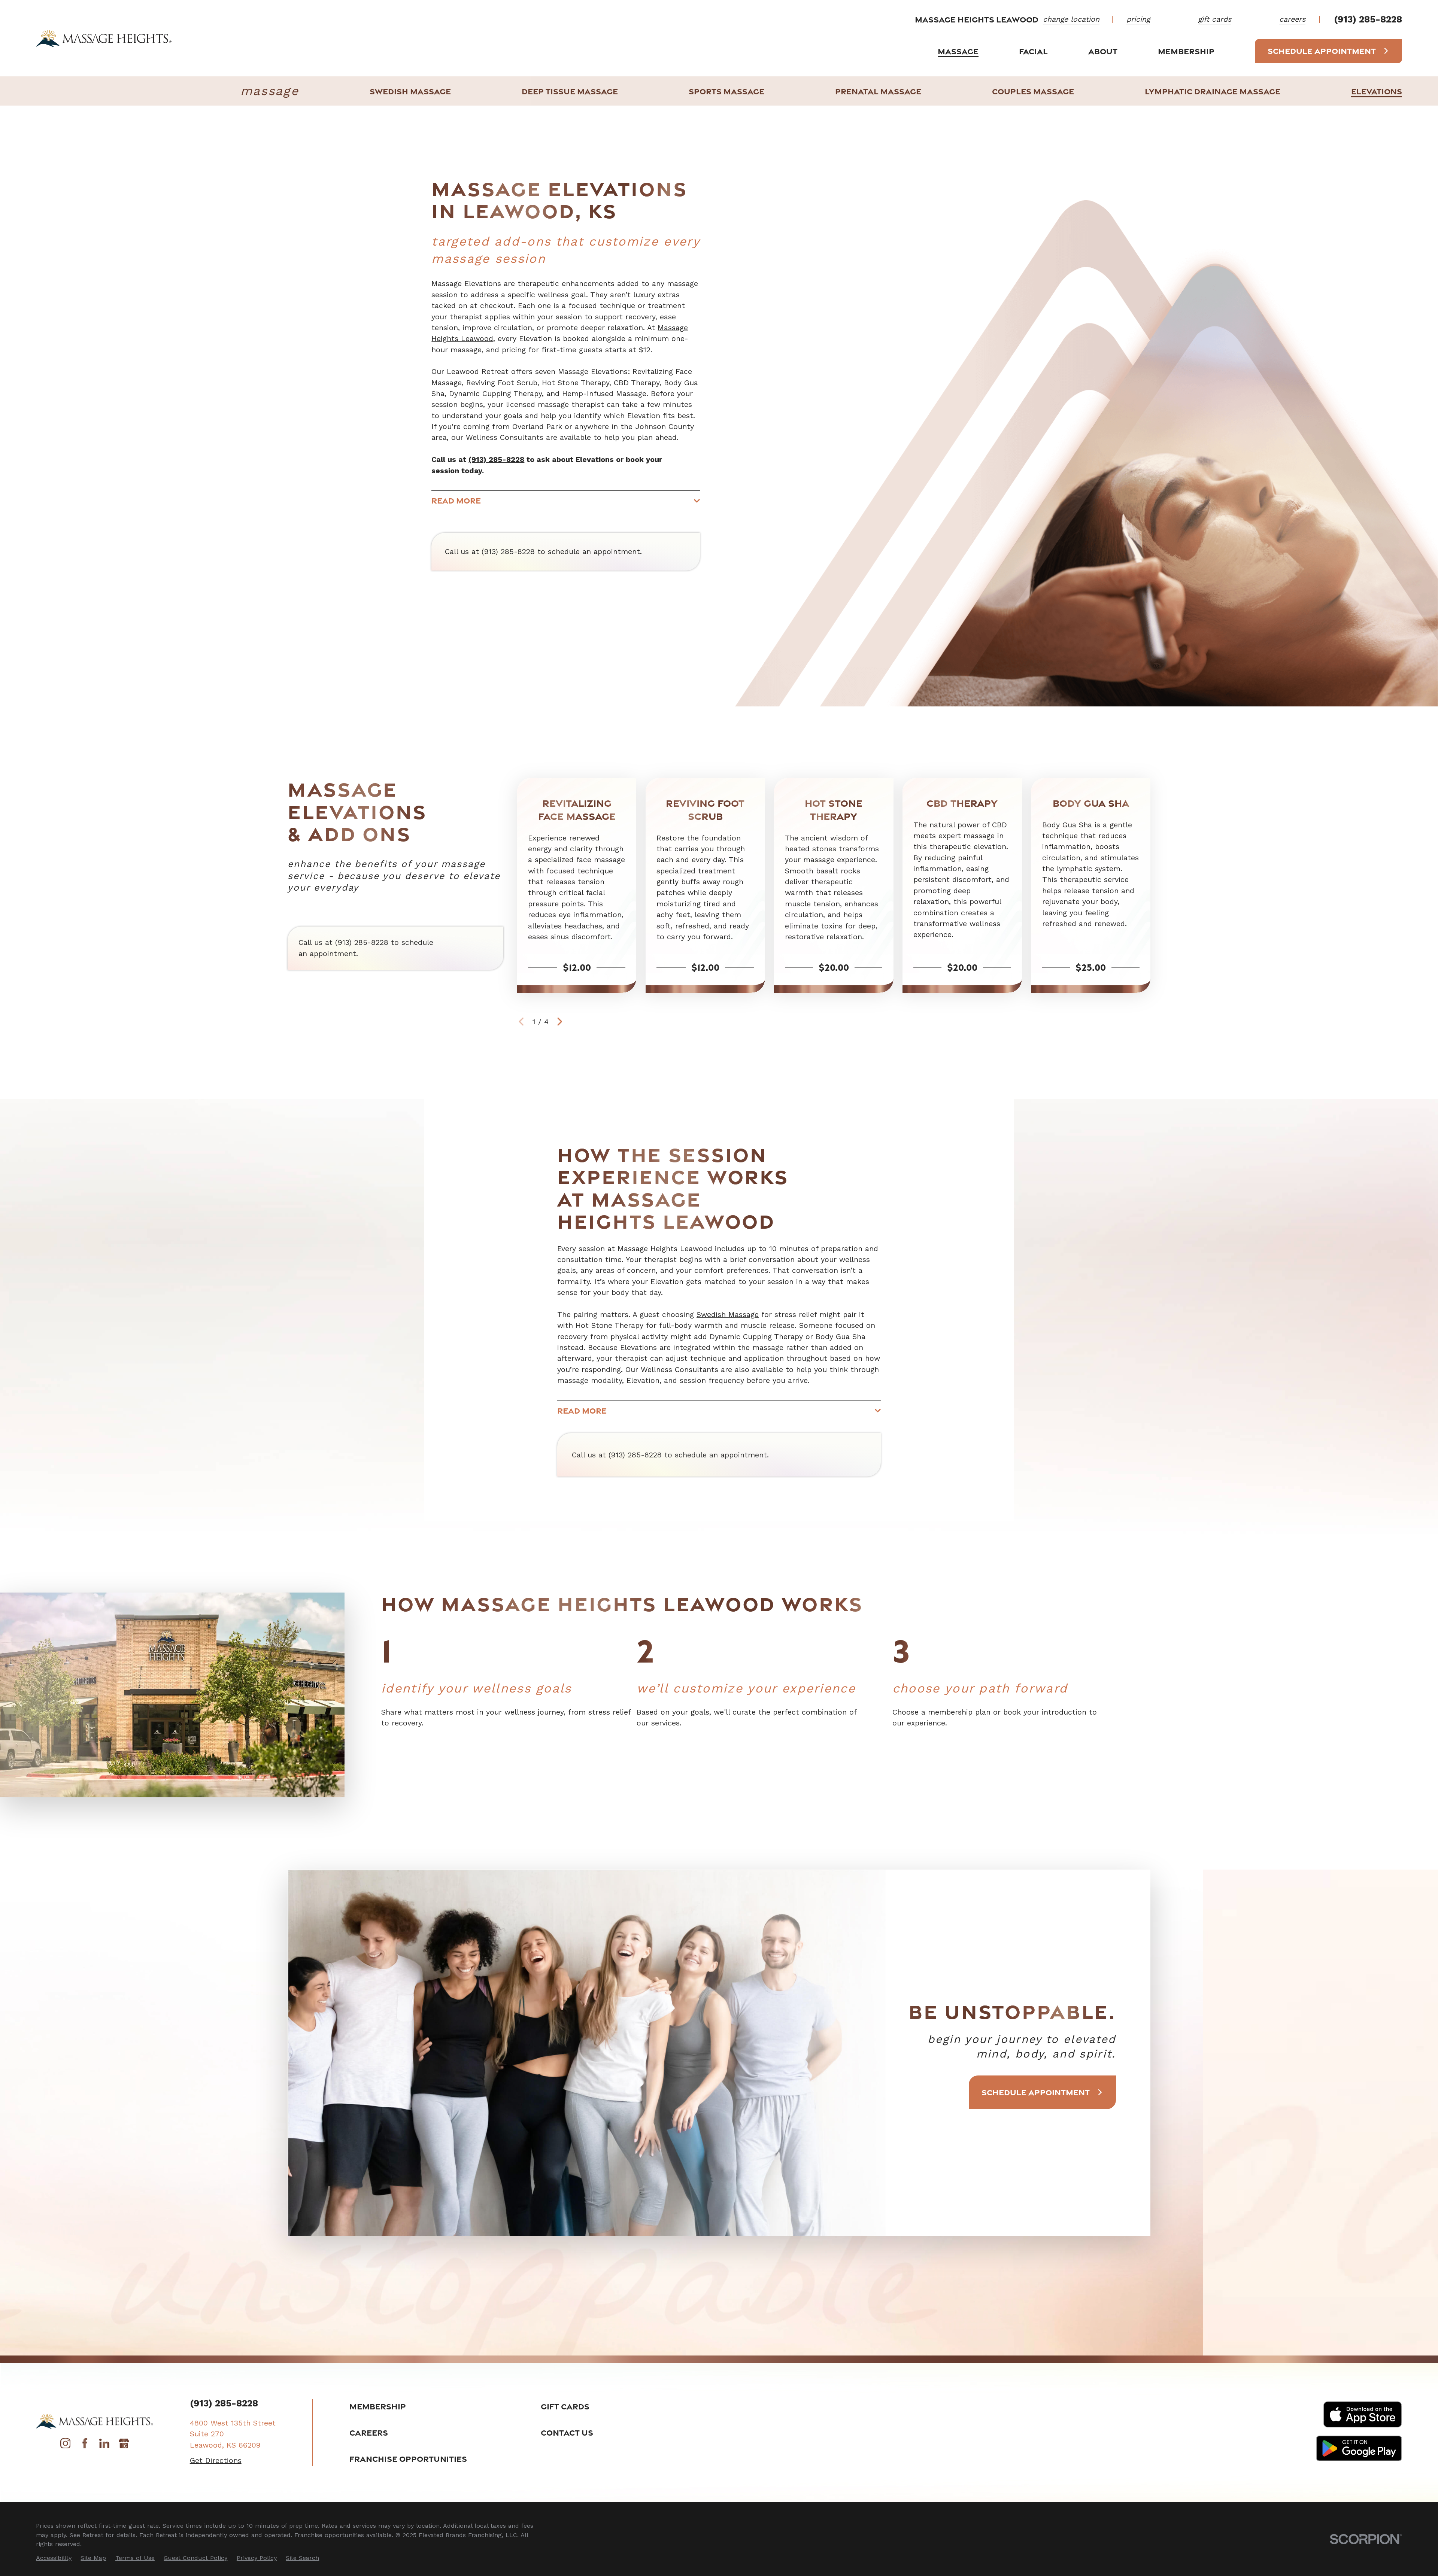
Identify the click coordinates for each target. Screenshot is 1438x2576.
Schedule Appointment (1322, 51)
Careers (369, 2432)
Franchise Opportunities (408, 2459)
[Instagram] (65, 2446)
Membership (378, 2406)
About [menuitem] (1103, 51)
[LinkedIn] (104, 2446)
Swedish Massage (728, 1315)
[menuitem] (410, 91)
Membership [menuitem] (1186, 51)
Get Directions (216, 2461)
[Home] (104, 38)
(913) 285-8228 (1368, 19)
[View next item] (560, 1022)
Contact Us (567, 2432)
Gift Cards (565, 2406)
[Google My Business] (124, 2446)
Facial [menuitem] (1033, 51)
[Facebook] (85, 2446)
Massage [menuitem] (958, 51)
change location (1071, 19)
